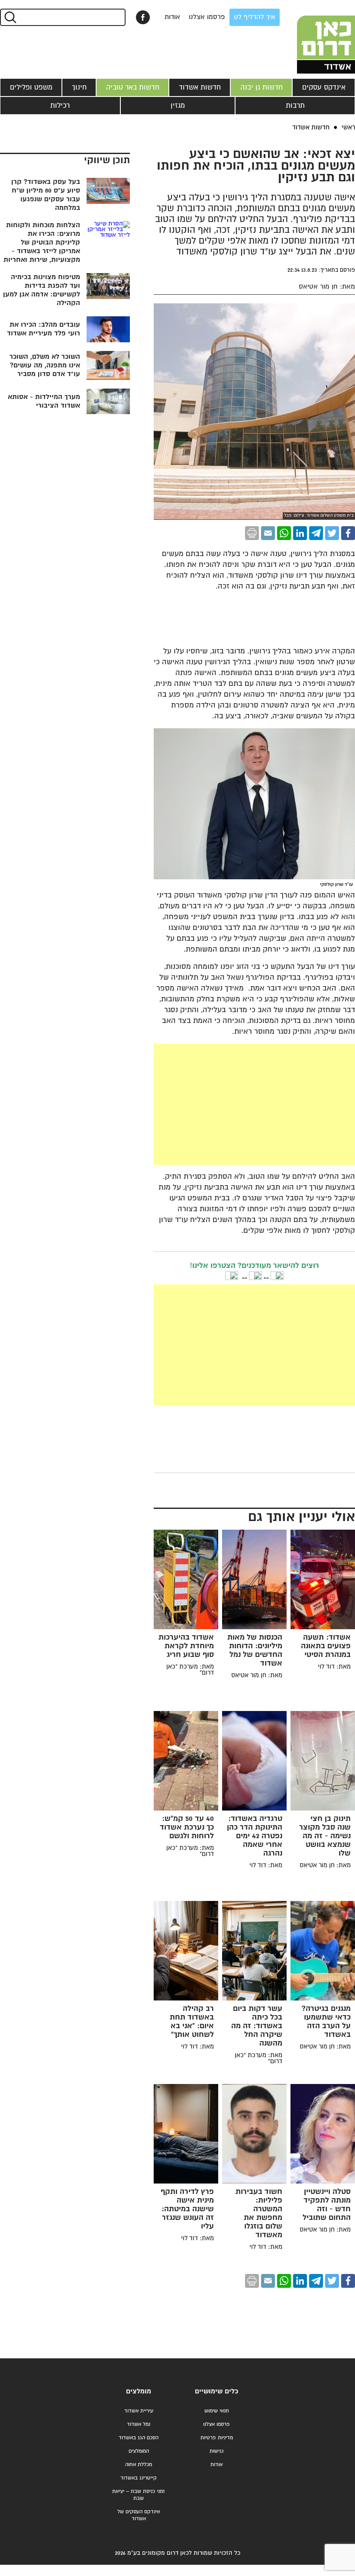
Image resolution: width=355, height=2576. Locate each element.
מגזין (178, 106)
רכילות (60, 106)
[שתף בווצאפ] (284, 533)
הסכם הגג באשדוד (139, 2438)
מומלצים (139, 2391)
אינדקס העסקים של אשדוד (139, 2515)
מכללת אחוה (139, 2465)
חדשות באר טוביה (133, 87)
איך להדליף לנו (255, 17)
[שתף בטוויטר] (332, 533)
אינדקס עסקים (324, 87)
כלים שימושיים (216, 2391)
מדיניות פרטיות (217, 2438)
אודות (172, 17)
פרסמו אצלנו (207, 17)
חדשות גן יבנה (261, 87)
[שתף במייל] (268, 533)
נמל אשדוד (139, 2424)
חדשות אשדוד (200, 87)
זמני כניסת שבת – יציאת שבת (139, 2495)
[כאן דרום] (312, 37)
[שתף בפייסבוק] (143, 17)
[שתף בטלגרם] (316, 533)
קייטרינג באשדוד (139, 2478)
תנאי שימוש (217, 2411)
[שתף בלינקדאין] (300, 533)
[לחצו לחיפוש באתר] (10, 17)
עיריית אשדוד (139, 2411)
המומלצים (139, 2451)
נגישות (216, 2451)
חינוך (79, 87)
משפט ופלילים (31, 87)
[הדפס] (252, 533)
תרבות (295, 106)
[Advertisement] (189, 1104)
